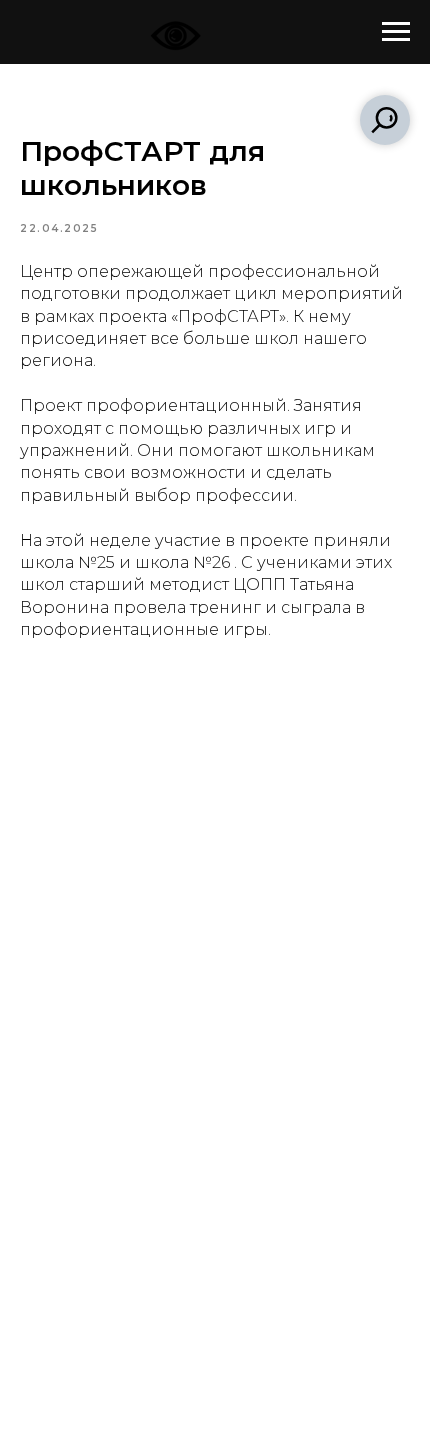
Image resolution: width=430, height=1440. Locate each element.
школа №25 (67, 562)
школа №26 (182, 562)
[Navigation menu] (396, 32)
